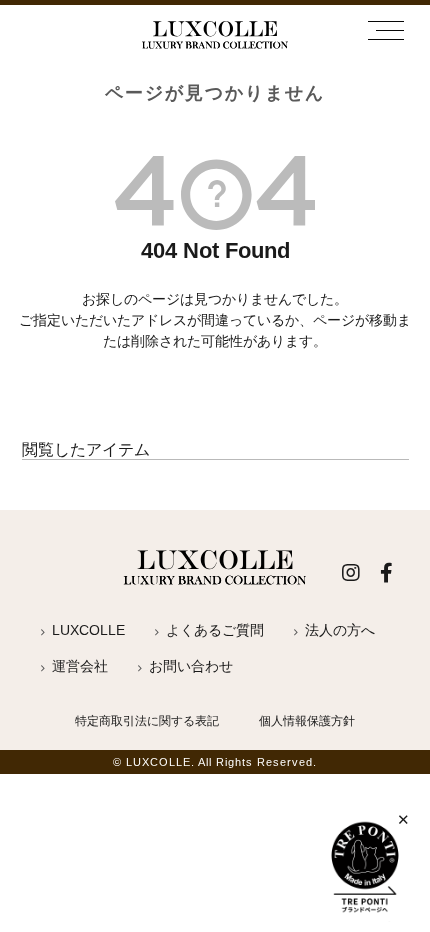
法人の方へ (340, 630)
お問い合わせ (191, 666)
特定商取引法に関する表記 (147, 721)
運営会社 (80, 666)
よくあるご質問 (215, 630)
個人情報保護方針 (307, 721)
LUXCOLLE (88, 630)
